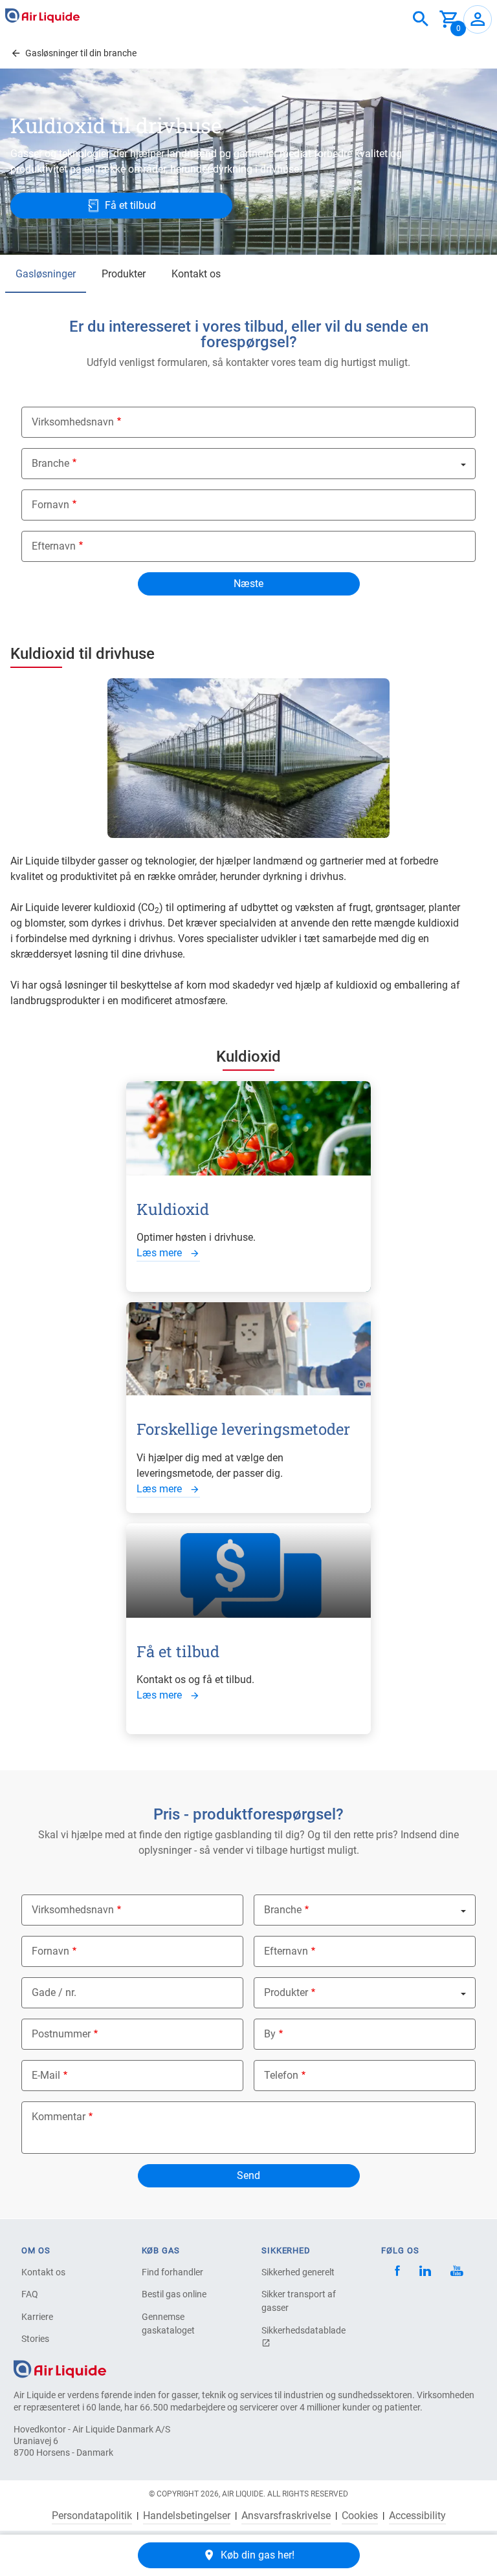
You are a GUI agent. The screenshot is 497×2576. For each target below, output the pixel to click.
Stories (35, 2339)
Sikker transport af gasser (299, 2301)
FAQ (30, 2294)
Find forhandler (172, 2272)
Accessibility (417, 2516)
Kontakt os (196, 274)
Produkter (124, 274)
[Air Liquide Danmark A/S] (42, 16)
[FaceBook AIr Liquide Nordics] (397, 2272)
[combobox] (421, 19)
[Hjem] (60, 2369)
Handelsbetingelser (187, 2516)
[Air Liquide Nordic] (457, 2272)
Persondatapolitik (92, 2516)
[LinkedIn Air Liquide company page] (425, 2272)
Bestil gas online (174, 2294)
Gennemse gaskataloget (168, 2324)
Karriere (37, 2317)
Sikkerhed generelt (298, 2272)
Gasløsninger (46, 274)
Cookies (360, 2516)
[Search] (421, 19)
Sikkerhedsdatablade (304, 2330)
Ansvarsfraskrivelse (286, 2516)
